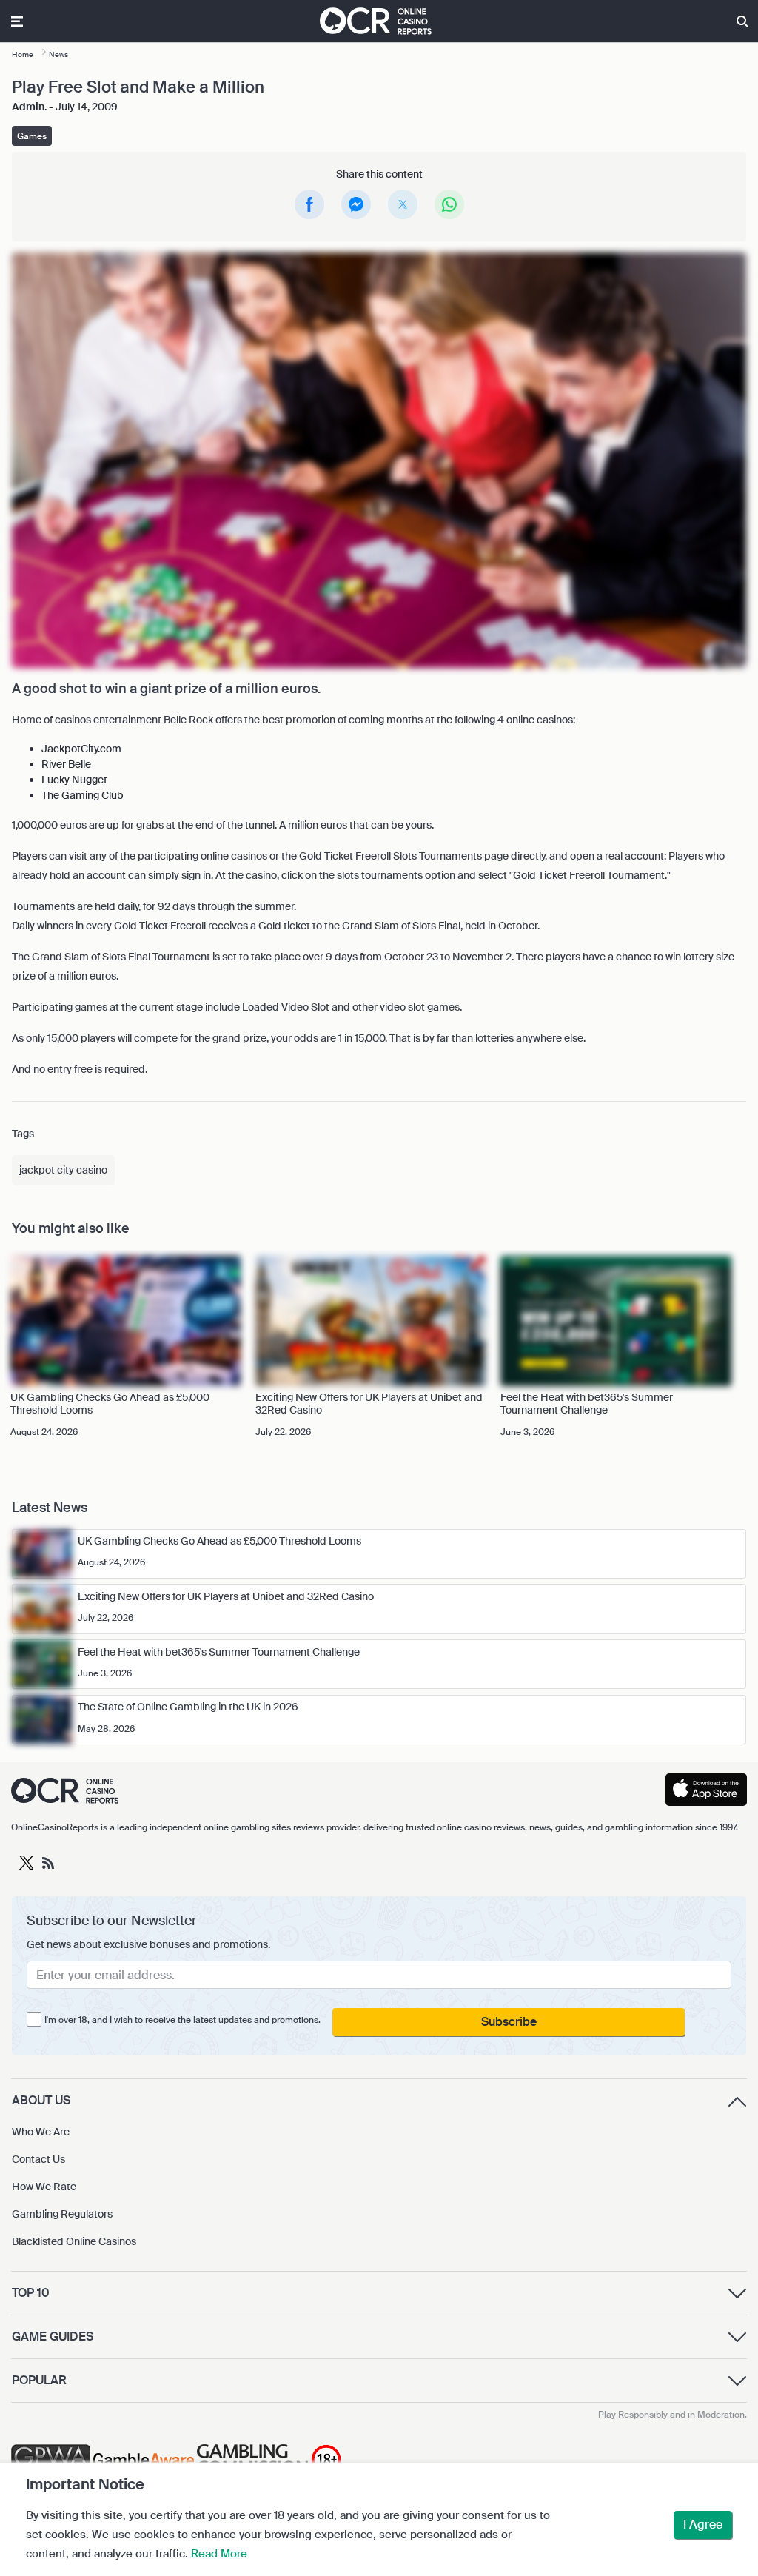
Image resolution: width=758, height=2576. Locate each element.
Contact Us (38, 2159)
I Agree (703, 2525)
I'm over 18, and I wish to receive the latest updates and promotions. (182, 2020)
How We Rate (44, 2187)
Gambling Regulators (62, 2214)
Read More (219, 2554)
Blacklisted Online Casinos (74, 2241)
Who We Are (41, 2132)
